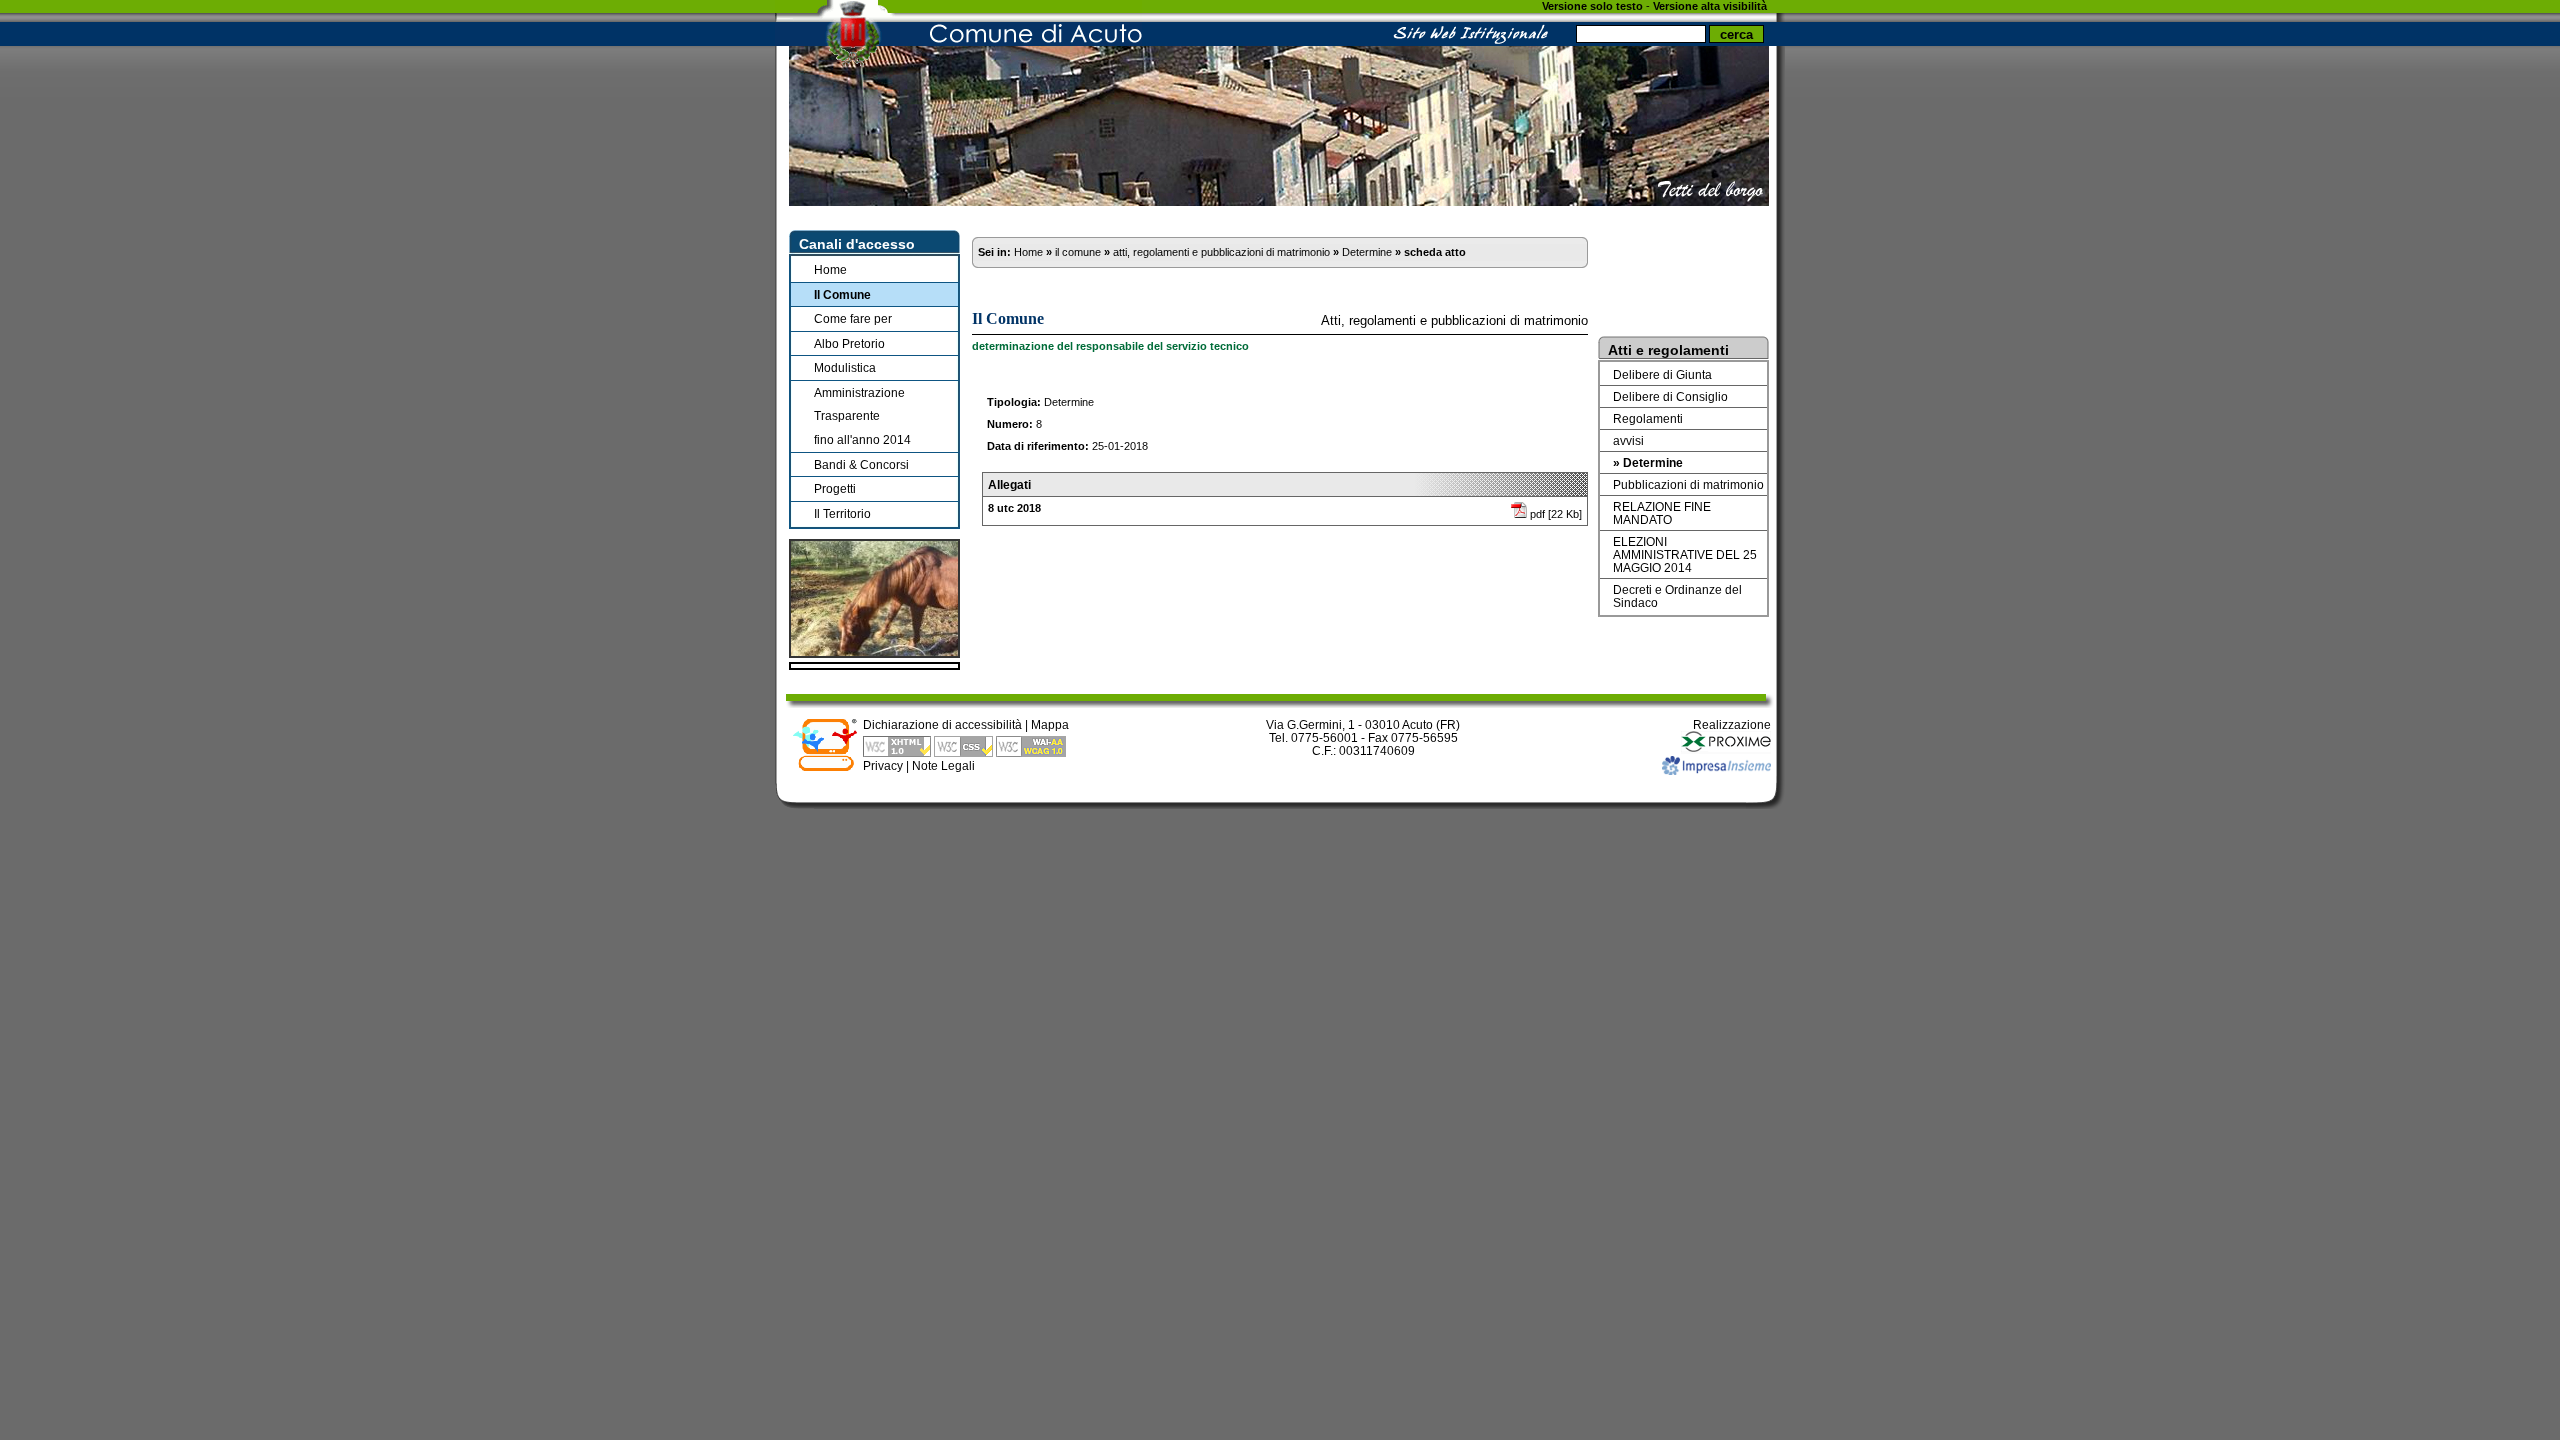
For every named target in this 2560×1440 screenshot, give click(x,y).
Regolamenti (1648, 418)
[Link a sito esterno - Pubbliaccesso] (825, 767)
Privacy (883, 765)
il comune (1078, 252)
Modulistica (845, 367)
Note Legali (943, 765)
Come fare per (853, 318)
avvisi (1628, 440)
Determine (1367, 252)
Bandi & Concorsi (861, 464)
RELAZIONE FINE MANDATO (1662, 513)
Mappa (1050, 724)
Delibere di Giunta (1662, 374)
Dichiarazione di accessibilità (942, 724)
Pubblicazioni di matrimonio (1688, 484)
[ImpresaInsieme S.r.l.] (1716, 770)
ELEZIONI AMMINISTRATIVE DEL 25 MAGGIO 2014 (1685, 554)
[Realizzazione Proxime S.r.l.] (1726, 749)
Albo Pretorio (849, 343)
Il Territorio (842, 513)
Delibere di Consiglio (1670, 396)
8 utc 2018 (1014, 508)
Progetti (835, 488)
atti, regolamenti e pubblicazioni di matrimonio (1221, 252)
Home (830, 269)
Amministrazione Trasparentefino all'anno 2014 (862, 416)
